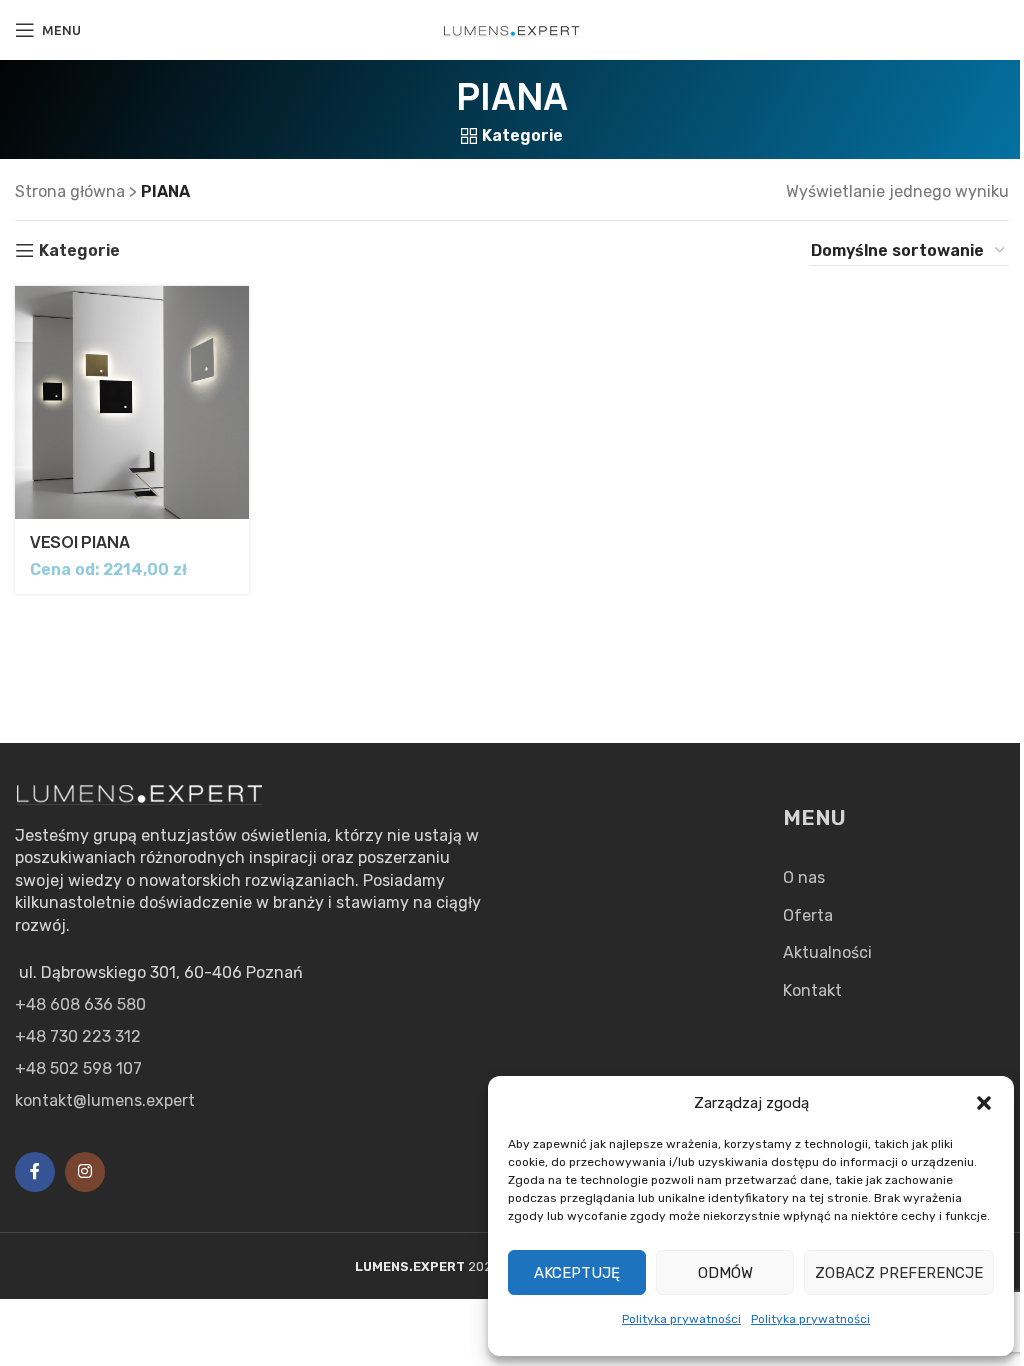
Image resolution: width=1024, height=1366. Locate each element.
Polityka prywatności (681, 1319)
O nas (804, 877)
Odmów (725, 1273)
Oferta (808, 915)
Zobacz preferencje (899, 1273)
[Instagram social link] (85, 1172)
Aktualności (827, 952)
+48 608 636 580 (80, 1004)
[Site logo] (512, 29)
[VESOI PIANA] (132, 403)
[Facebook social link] (35, 1172)
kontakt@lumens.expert (105, 1100)
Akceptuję (577, 1273)
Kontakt (812, 990)
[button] (984, 1103)
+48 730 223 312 (78, 1036)
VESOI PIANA (80, 542)
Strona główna (70, 191)
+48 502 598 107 (78, 1068)
